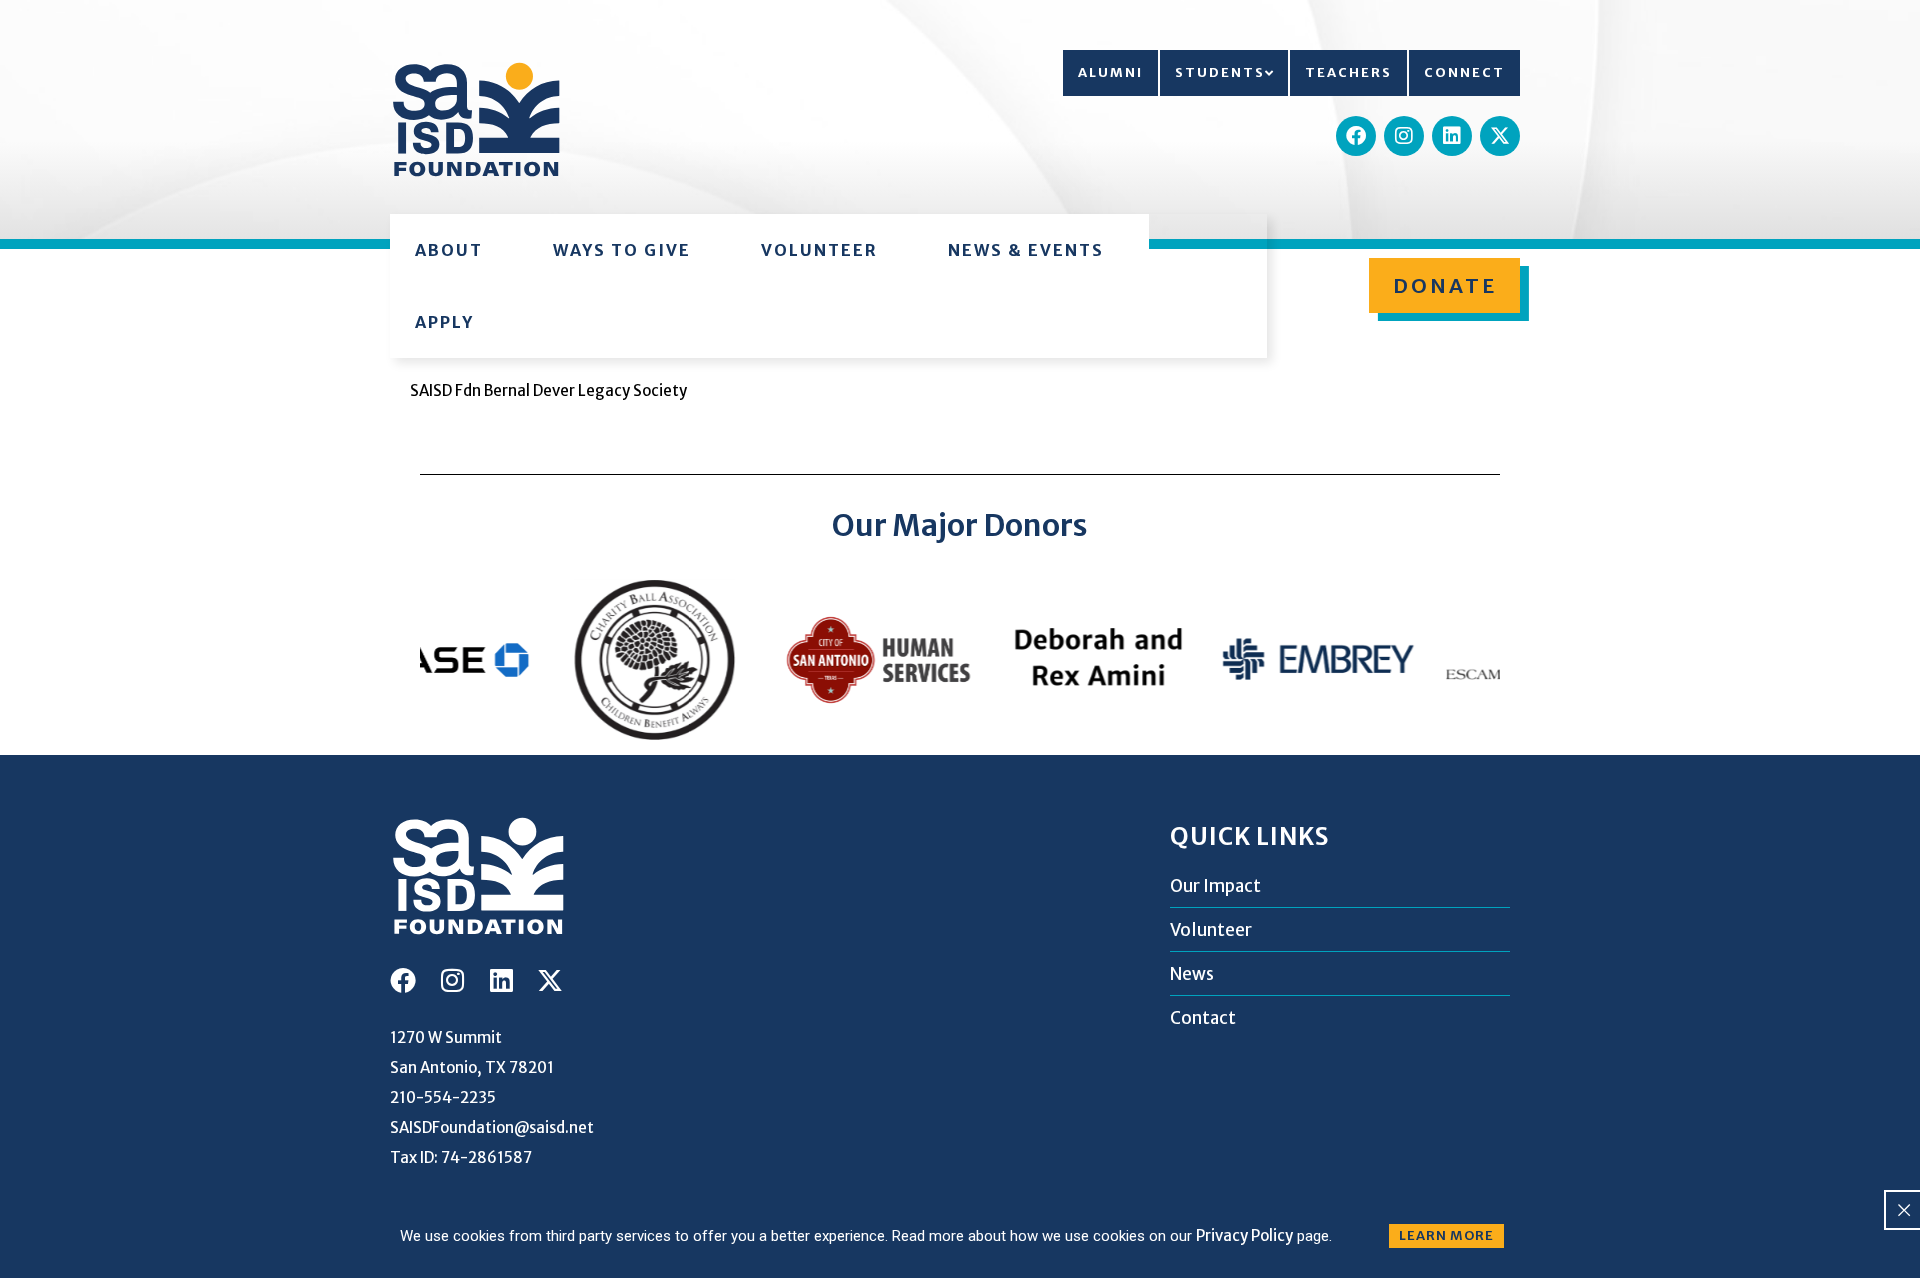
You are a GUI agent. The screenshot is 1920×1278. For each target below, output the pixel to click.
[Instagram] (1404, 136)
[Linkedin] (1452, 136)
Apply (444, 322)
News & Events (1026, 250)
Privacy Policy (1244, 1235)
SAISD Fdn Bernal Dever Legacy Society (548, 390)
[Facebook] (1356, 136)
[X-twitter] (1500, 136)
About (449, 250)
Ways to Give (622, 250)
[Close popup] (1904, 1210)
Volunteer (819, 250)
